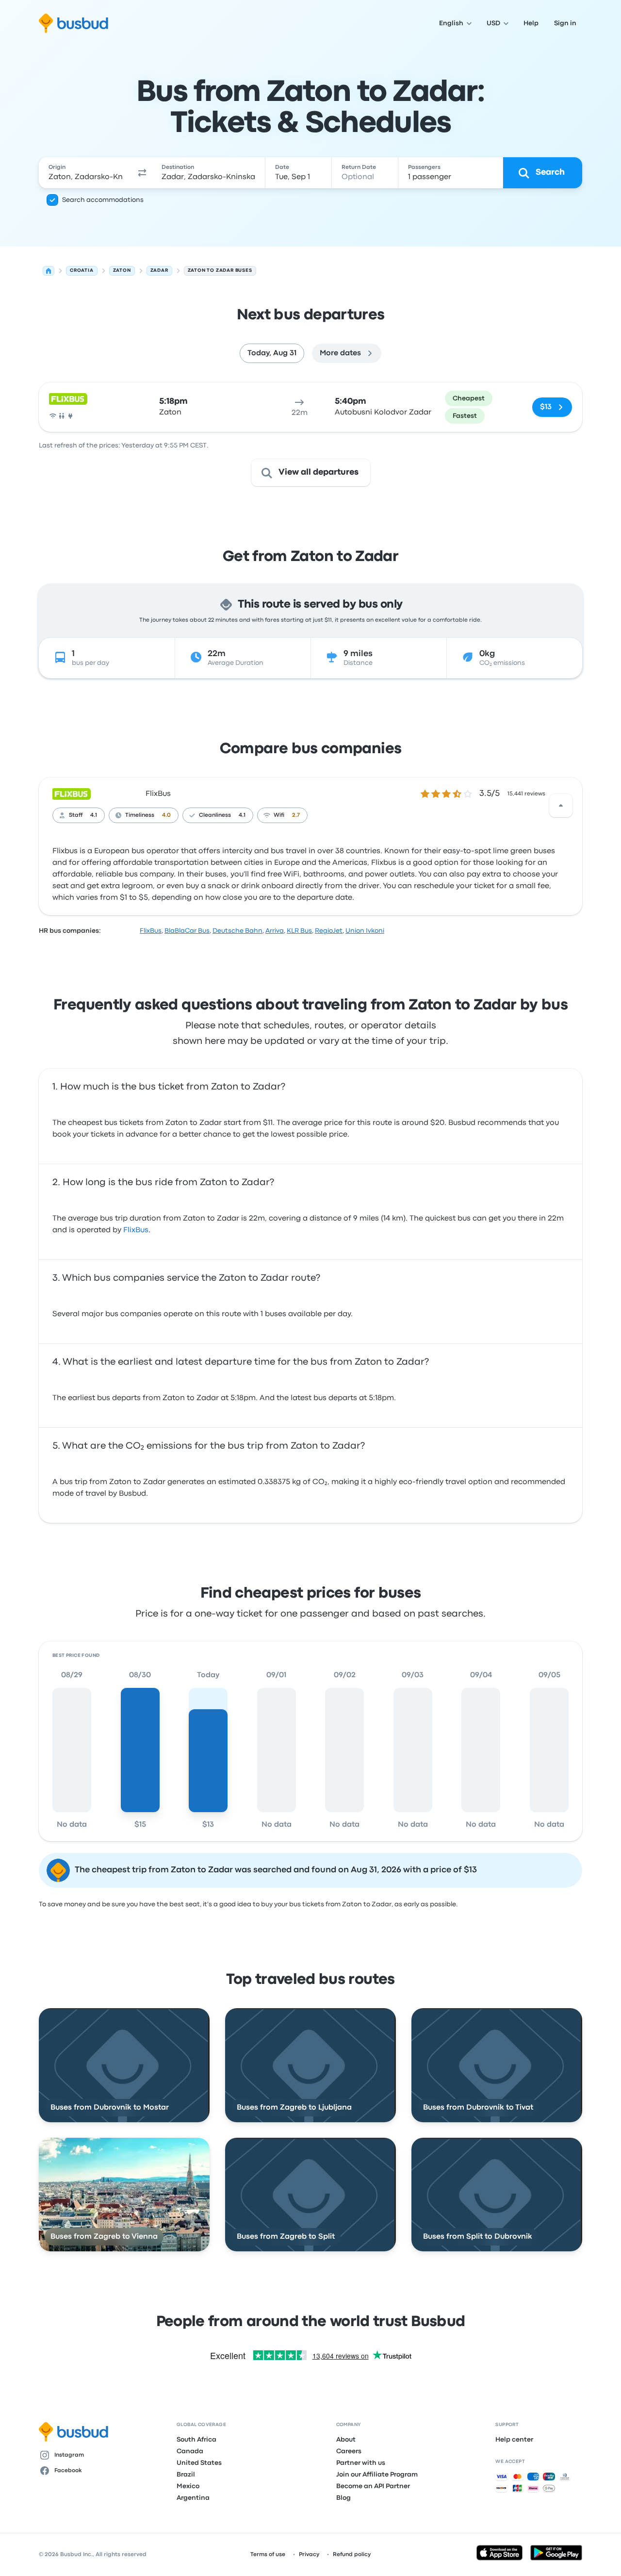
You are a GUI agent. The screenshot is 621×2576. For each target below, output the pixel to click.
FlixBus (158, 794)
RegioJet (329, 931)
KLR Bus (299, 931)
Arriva (275, 931)
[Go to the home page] (74, 23)
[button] (143, 173)
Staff (76, 815)
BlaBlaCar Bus (187, 931)
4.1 (94, 815)
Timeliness (140, 815)
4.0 (166, 815)
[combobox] (86, 173)
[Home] (49, 271)
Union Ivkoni (365, 931)
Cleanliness (215, 815)
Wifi (279, 815)
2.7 (296, 815)
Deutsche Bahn (237, 931)
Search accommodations (103, 200)
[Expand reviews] (561, 806)
